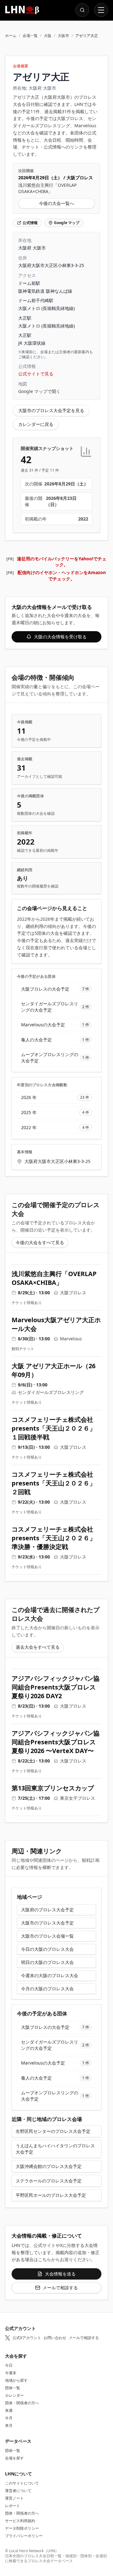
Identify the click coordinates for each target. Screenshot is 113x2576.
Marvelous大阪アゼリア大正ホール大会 (56, 1324)
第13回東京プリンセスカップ (53, 1788)
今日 (9, 2365)
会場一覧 (30, 36)
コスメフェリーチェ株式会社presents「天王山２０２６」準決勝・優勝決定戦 (54, 1538)
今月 (9, 2418)
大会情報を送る (60, 2274)
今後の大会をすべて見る (40, 1242)
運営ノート (14, 2498)
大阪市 (63, 36)
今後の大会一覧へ (56, 203)
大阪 (48, 36)
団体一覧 (13, 2388)
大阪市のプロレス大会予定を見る (51, 410)
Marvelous (71, 1339)
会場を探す (14, 2458)
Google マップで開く (39, 391)
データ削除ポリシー (22, 2528)
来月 (9, 2425)
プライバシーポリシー (24, 2536)
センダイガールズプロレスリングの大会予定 (50, 1007)
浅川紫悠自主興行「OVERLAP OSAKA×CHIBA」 (54, 1278)
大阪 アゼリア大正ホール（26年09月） (54, 1370)
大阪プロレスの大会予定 (45, 989)
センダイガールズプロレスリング (51, 1392)
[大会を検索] (82, 10)
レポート (13, 2506)
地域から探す (16, 2380)
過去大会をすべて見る (38, 1647)
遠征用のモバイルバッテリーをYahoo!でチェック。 (62, 562)
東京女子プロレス (78, 1798)
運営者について (18, 2491)
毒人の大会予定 (36, 1040)
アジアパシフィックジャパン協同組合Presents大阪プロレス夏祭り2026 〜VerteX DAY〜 (56, 1742)
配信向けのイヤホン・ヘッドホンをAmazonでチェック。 (62, 575)
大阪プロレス (73, 1293)
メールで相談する (60, 2288)
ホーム (11, 36)
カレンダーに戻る (36, 424)
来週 (9, 2410)
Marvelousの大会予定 (43, 1025)
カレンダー (14, 2395)
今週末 (11, 2373)
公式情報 (30, 223)
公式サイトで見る (36, 374)
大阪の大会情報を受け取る (60, 637)
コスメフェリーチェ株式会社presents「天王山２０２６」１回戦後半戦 (54, 1428)
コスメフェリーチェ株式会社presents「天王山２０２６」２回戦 (54, 1483)
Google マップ (67, 223)
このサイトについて (22, 2483)
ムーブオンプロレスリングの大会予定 (50, 1058)
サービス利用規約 (20, 2521)
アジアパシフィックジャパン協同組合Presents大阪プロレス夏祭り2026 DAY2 (56, 1687)
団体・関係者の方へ (22, 2403)
